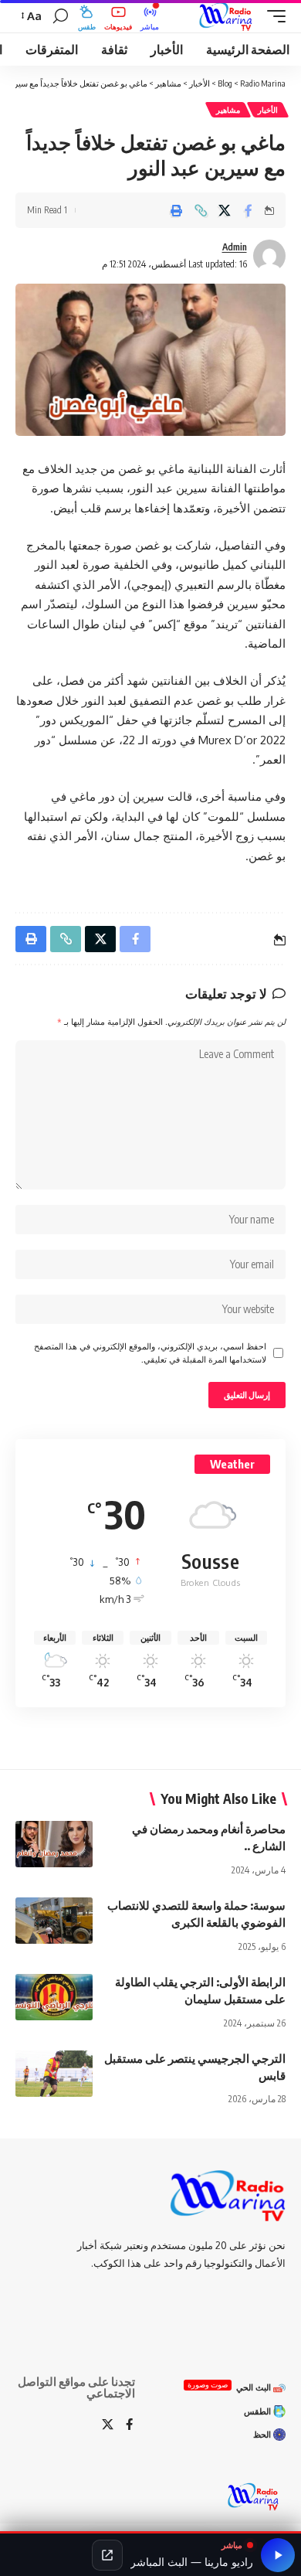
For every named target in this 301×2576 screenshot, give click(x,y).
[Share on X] (225, 210)
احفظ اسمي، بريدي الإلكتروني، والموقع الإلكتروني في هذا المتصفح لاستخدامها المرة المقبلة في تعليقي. (150, 1353)
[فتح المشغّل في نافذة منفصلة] (107, 2555)
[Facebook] (129, 2425)
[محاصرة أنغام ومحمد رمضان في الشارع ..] (54, 1844)
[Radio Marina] (228, 16)
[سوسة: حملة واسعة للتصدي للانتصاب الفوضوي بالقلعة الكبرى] (54, 1921)
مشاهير (228, 110)
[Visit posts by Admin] (269, 256)
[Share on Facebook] (249, 210)
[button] (272, 16)
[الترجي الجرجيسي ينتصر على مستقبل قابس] (54, 2074)
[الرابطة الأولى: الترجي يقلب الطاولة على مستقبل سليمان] (54, 1997)
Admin (235, 247)
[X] (108, 2425)
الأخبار (268, 110)
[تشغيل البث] (278, 2555)
